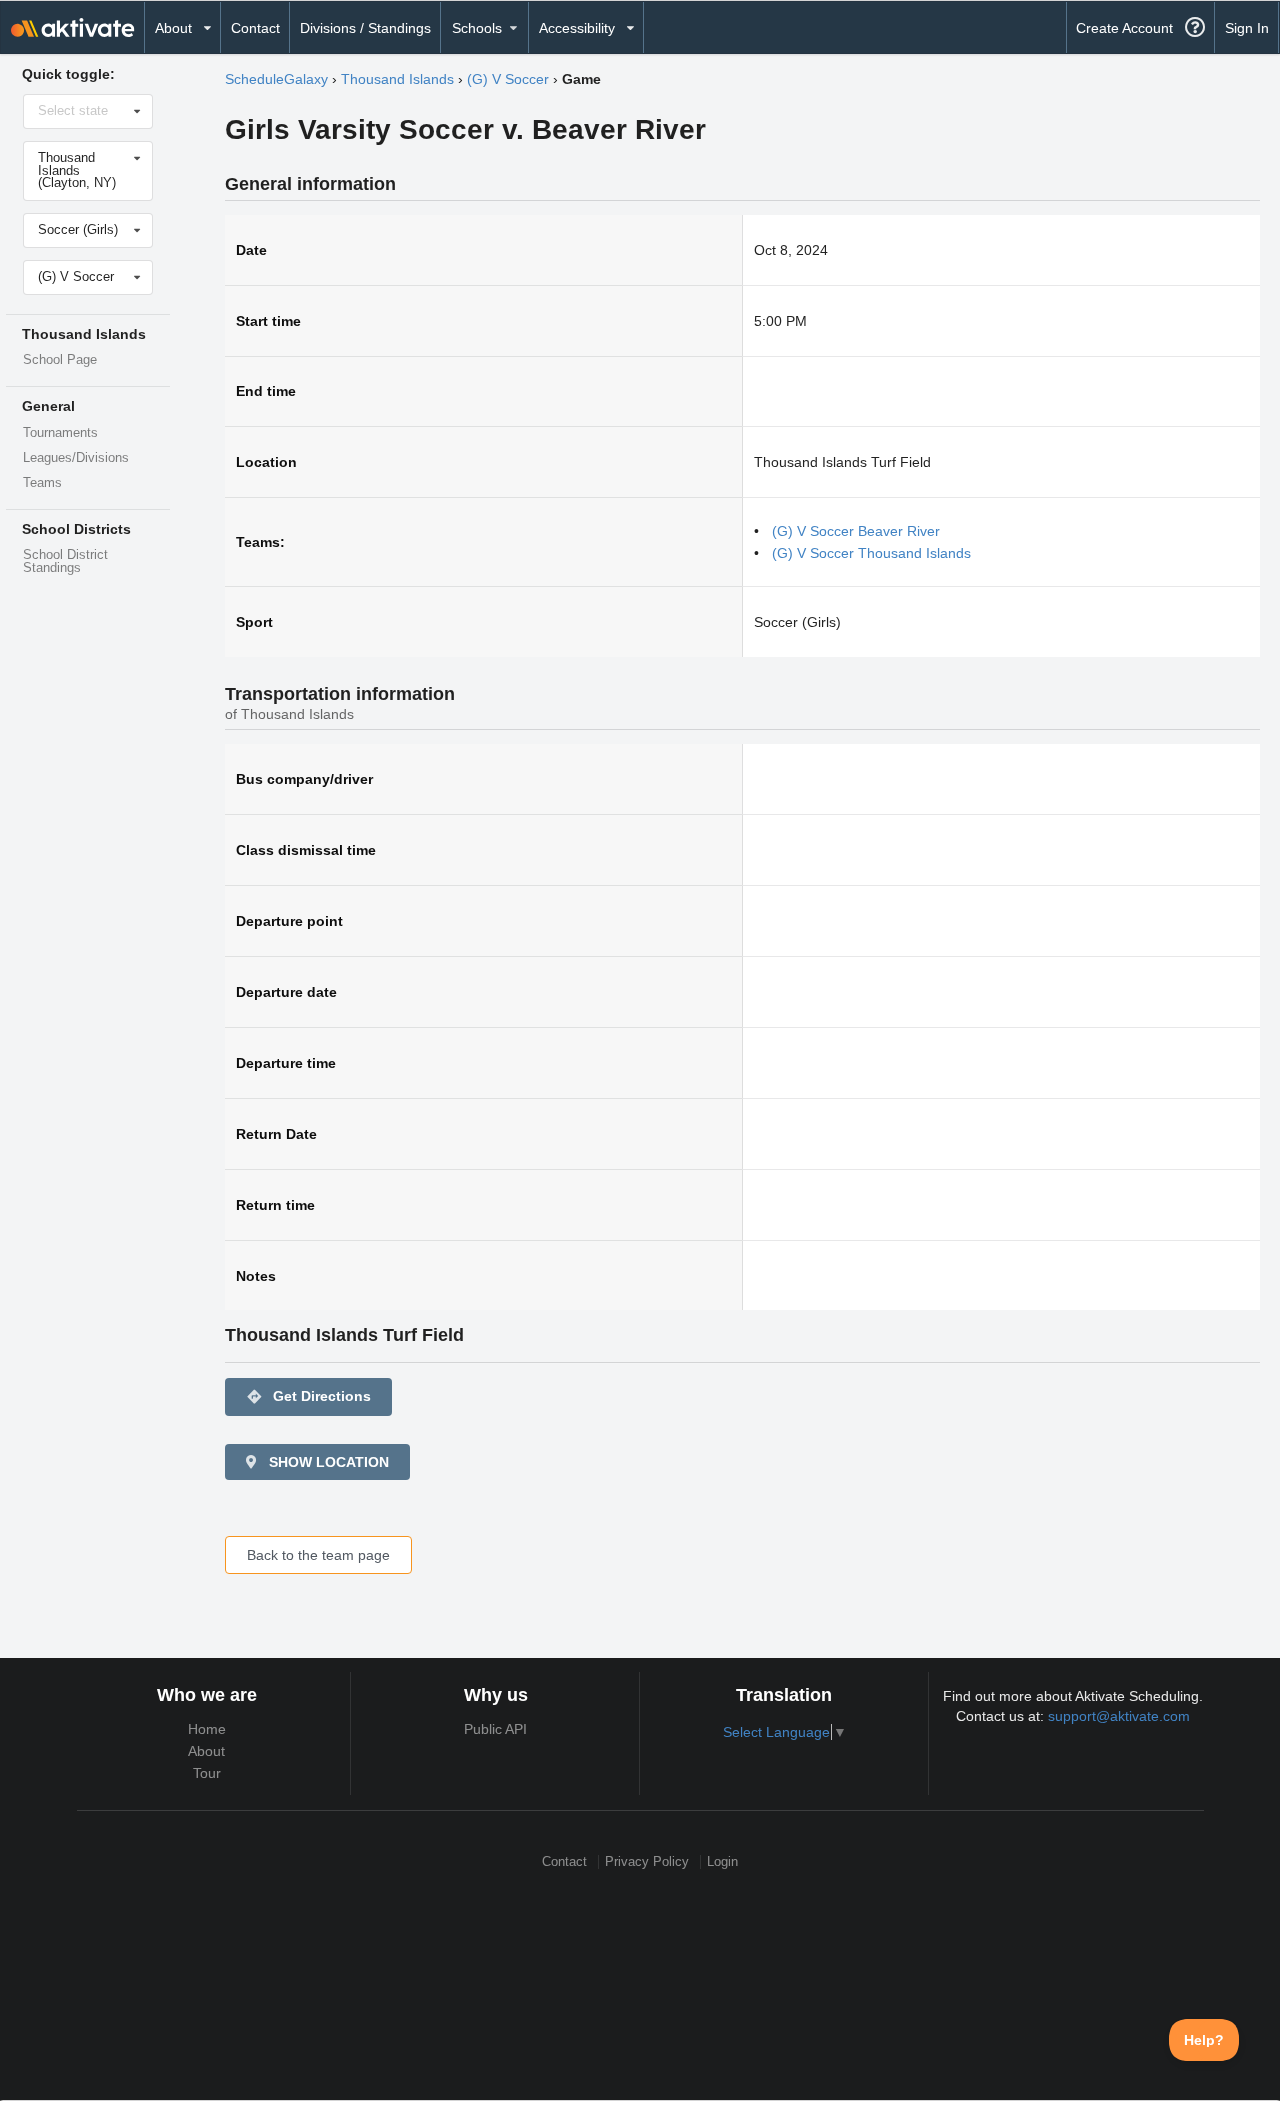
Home (207, 1729)
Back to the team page (318, 1555)
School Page (60, 360)
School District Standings (65, 561)
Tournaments (60, 433)
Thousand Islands (397, 79)
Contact (255, 28)
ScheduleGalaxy (276, 79)
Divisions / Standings (365, 28)
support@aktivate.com (1119, 1716)
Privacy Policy (647, 1861)
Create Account (1124, 28)
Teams (42, 483)
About (206, 1751)
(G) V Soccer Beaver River (856, 531)
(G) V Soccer (508, 79)
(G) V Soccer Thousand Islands (871, 553)
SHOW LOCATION (327, 1462)
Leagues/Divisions (76, 458)
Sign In (1247, 28)
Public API (495, 1729)
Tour (207, 1773)
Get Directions (308, 1396)
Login (722, 1861)
